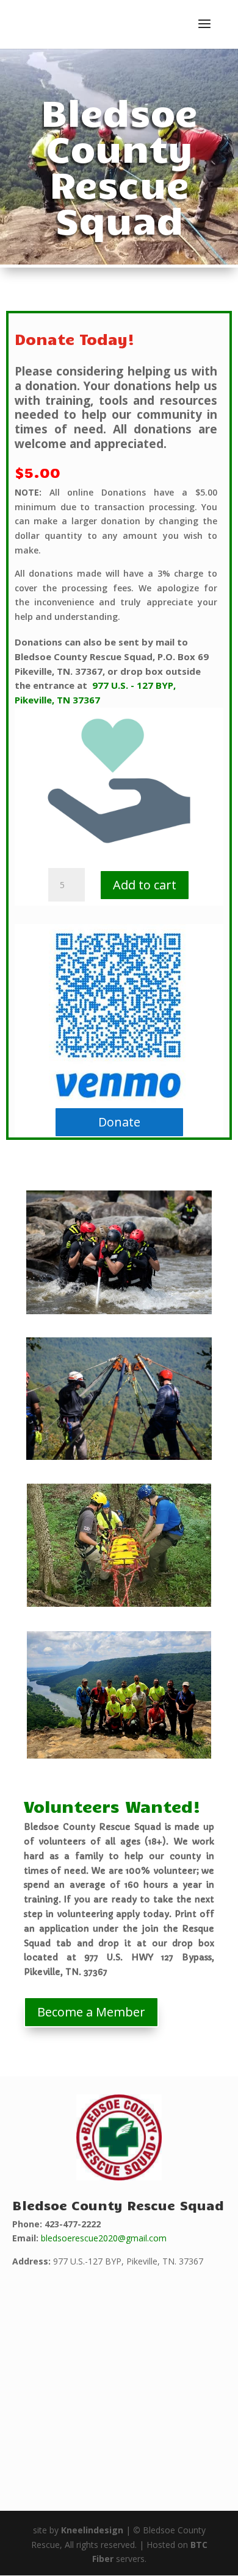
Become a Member (91, 2012)
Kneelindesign (92, 2530)
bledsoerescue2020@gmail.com (104, 2238)
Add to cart (145, 885)
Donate (119, 1122)
